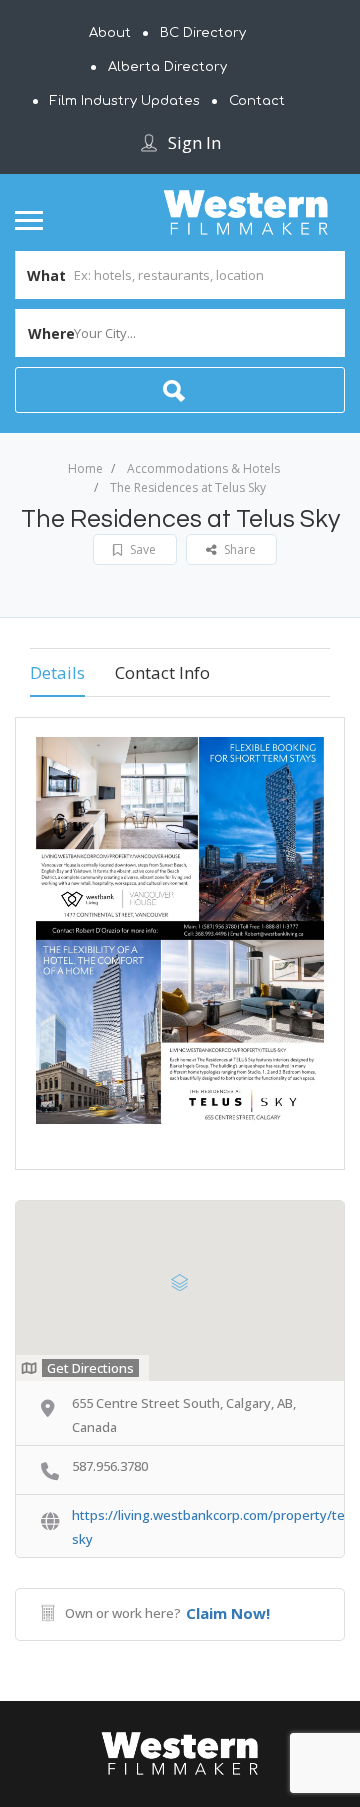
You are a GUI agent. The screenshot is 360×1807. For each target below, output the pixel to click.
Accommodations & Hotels (203, 468)
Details (57, 672)
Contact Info (162, 672)
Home (85, 468)
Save (141, 549)
